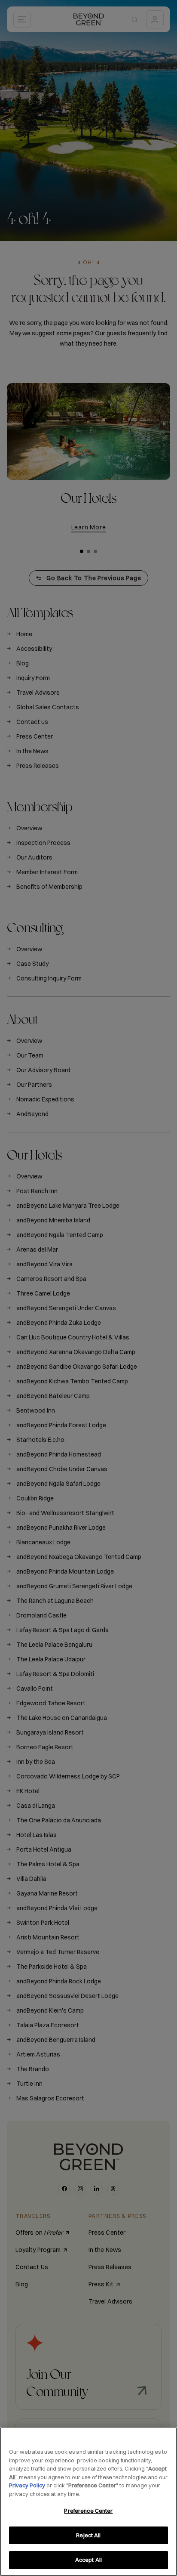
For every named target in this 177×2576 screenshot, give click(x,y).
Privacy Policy (27, 2485)
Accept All (88, 2560)
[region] (88, 2502)
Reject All (88, 2535)
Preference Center (88, 2511)
